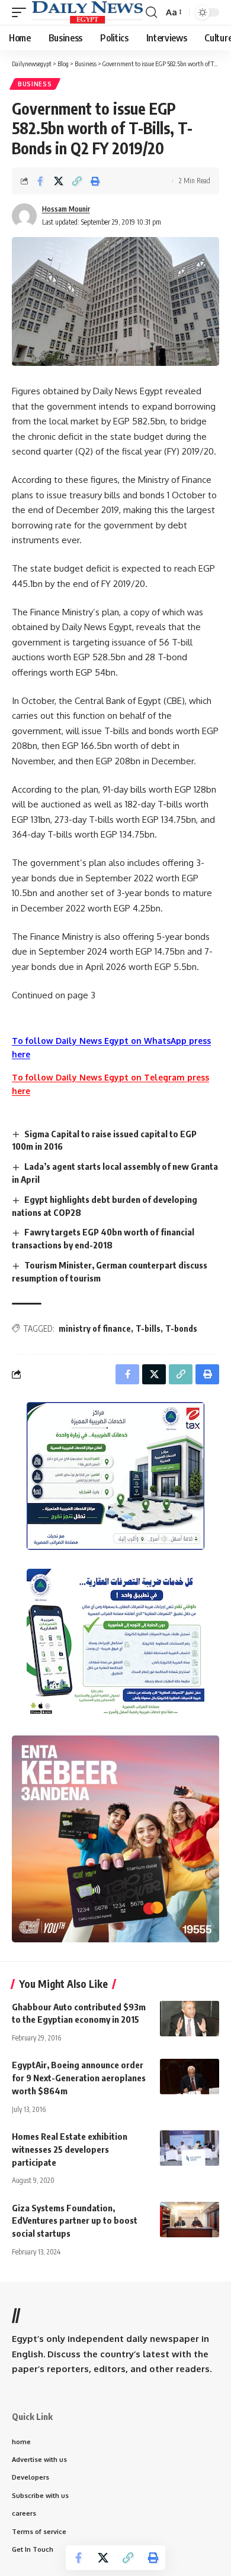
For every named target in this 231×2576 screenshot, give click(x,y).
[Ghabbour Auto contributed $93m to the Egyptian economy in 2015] (190, 2019)
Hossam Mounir (66, 209)
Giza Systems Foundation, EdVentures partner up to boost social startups (75, 2221)
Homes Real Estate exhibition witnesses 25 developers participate (70, 2149)
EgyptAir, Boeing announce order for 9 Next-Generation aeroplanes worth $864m (79, 2078)
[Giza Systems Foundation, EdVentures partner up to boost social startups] (190, 2220)
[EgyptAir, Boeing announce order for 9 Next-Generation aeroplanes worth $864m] (190, 2077)
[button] (22, 12)
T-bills (148, 1328)
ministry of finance (95, 1328)
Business (35, 84)
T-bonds (181, 1328)
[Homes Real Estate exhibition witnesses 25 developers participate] (190, 2148)
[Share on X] (59, 181)
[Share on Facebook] (40, 181)
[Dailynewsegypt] (87, 12)
